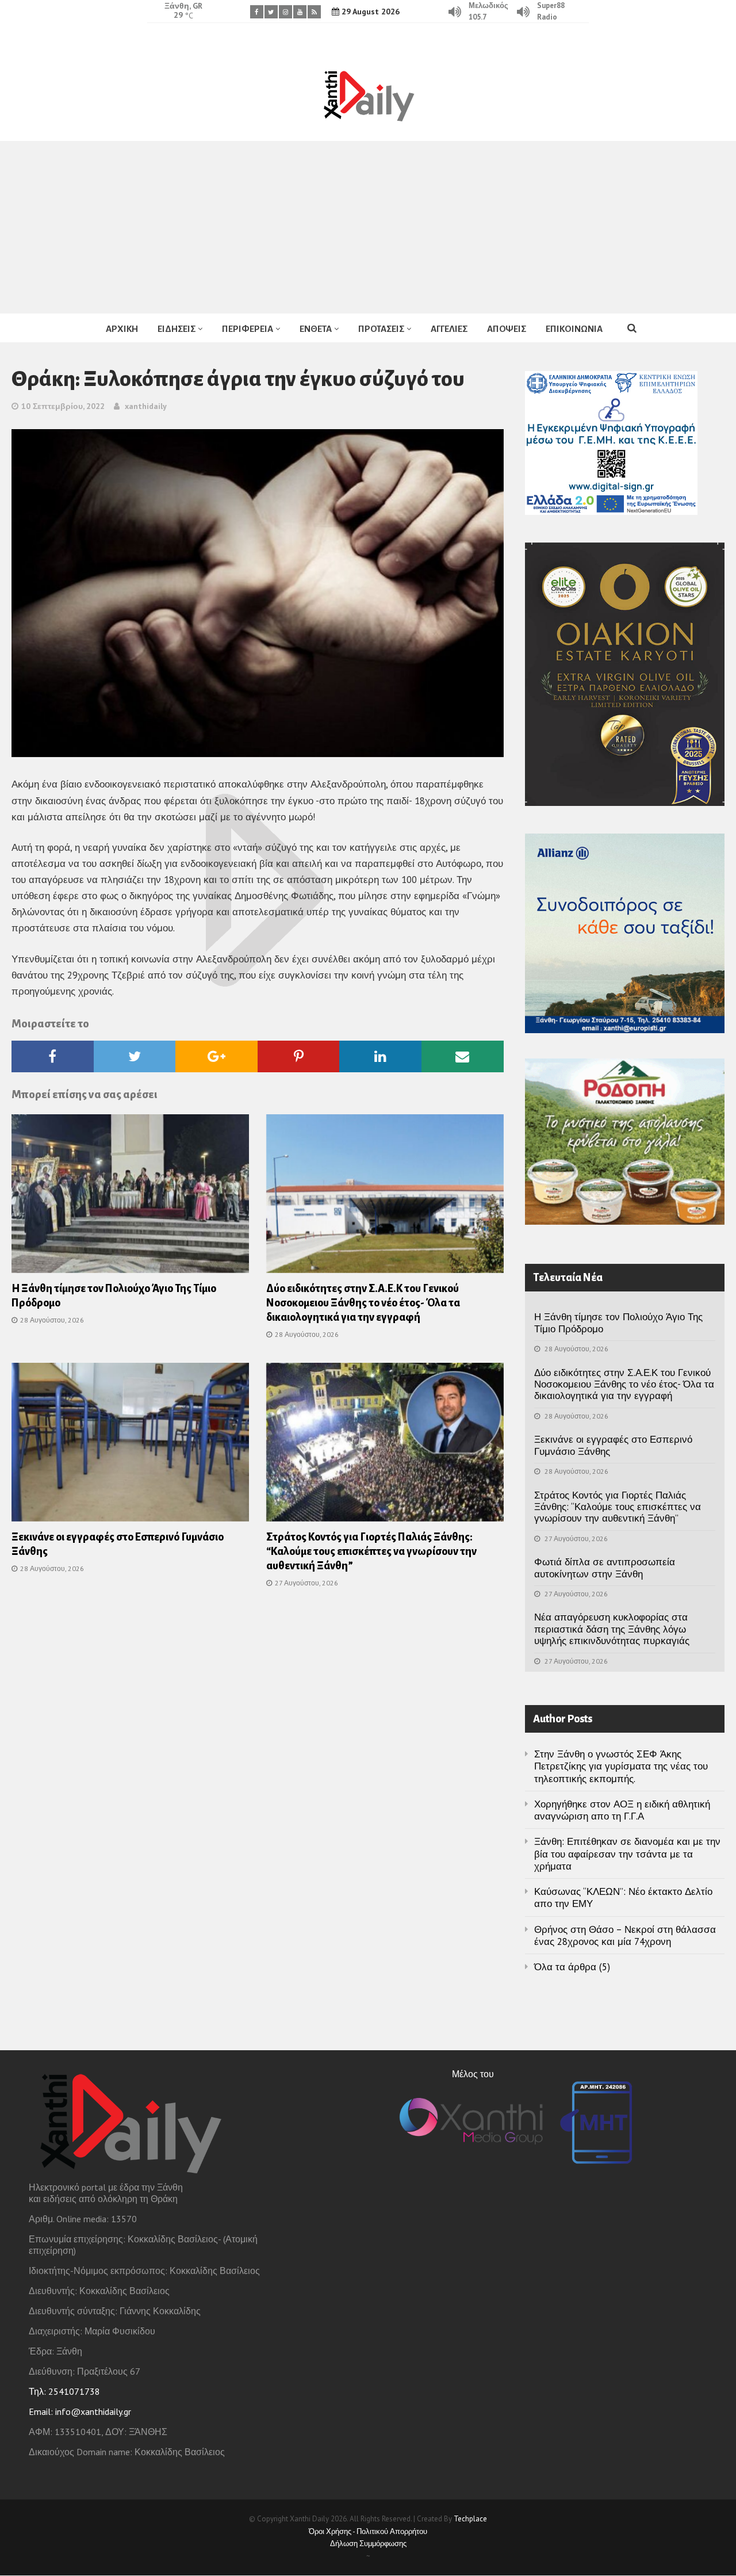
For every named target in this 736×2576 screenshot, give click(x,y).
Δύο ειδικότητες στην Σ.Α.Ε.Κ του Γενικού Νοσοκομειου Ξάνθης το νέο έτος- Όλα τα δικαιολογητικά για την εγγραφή (363, 1303)
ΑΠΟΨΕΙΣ (507, 329)
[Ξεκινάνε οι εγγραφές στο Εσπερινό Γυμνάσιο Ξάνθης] (130, 1446)
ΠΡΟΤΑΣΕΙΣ (381, 329)
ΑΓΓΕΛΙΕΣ (449, 329)
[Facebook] (257, 12)
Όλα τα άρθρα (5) (572, 1967)
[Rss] (314, 12)
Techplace (470, 2519)
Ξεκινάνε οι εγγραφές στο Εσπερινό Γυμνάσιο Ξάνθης (613, 1445)
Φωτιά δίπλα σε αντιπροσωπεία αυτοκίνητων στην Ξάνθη (605, 1568)
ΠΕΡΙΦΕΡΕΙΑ (248, 329)
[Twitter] (271, 12)
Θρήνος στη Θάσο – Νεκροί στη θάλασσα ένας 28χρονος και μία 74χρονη (625, 1935)
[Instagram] (285, 12)
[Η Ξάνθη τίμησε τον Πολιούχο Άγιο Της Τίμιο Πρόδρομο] (130, 1197)
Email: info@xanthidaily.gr (80, 2411)
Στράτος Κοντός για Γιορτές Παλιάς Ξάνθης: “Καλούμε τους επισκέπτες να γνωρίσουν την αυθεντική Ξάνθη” (371, 1551)
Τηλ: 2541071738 (64, 2391)
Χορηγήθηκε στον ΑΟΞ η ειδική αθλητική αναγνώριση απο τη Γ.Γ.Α (622, 1810)
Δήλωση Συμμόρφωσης (368, 2543)
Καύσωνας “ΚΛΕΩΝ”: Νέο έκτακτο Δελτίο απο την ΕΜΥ (623, 1897)
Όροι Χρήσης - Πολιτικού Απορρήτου (368, 2531)
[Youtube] (300, 12)
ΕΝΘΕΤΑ (316, 329)
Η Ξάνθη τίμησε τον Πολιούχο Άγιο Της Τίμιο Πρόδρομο (618, 1323)
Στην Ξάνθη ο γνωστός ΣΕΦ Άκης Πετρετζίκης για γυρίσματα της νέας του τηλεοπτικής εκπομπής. (621, 1766)
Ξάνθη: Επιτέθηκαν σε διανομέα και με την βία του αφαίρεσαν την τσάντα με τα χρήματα (627, 1854)
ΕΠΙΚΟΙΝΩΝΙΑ (574, 329)
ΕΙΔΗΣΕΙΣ (177, 329)
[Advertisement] (368, 227)
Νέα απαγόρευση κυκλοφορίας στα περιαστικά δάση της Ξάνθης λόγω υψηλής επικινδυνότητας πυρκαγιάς (612, 1629)
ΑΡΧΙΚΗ (122, 329)
